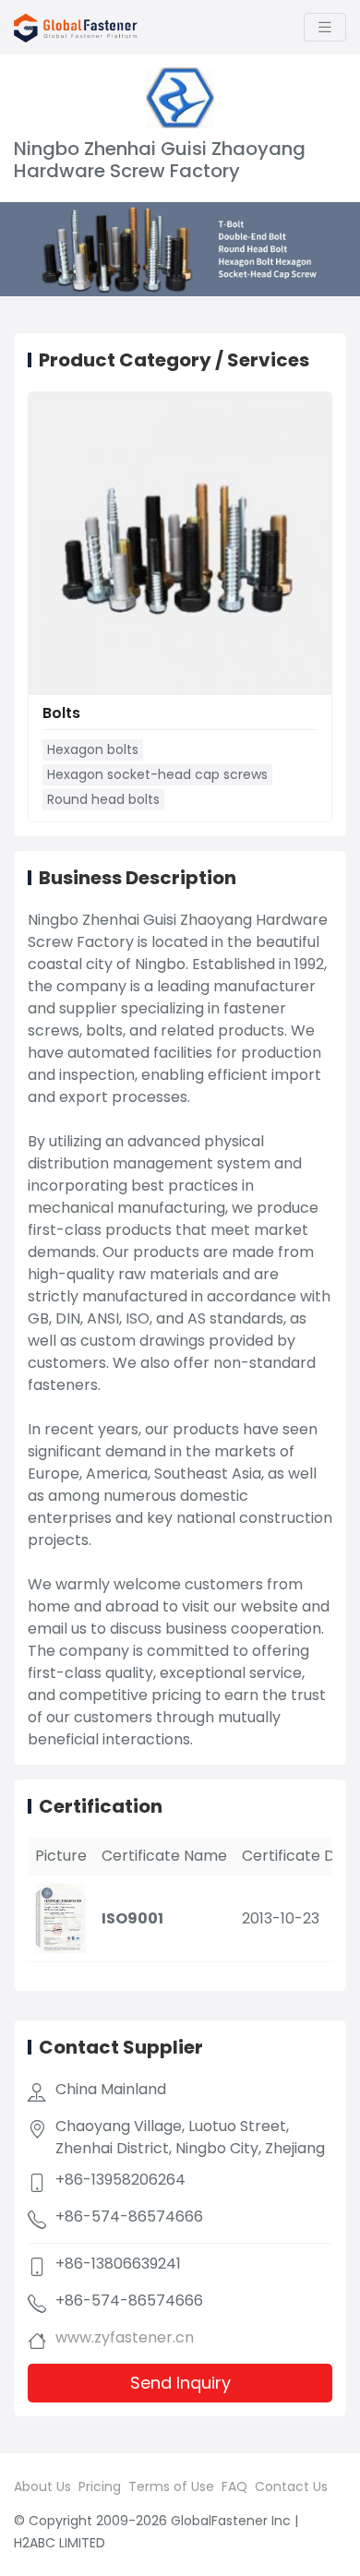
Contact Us (291, 2486)
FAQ (234, 2486)
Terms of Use (171, 2486)
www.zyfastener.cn (125, 2337)
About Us (42, 2486)
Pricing (100, 2486)
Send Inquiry (180, 2383)
